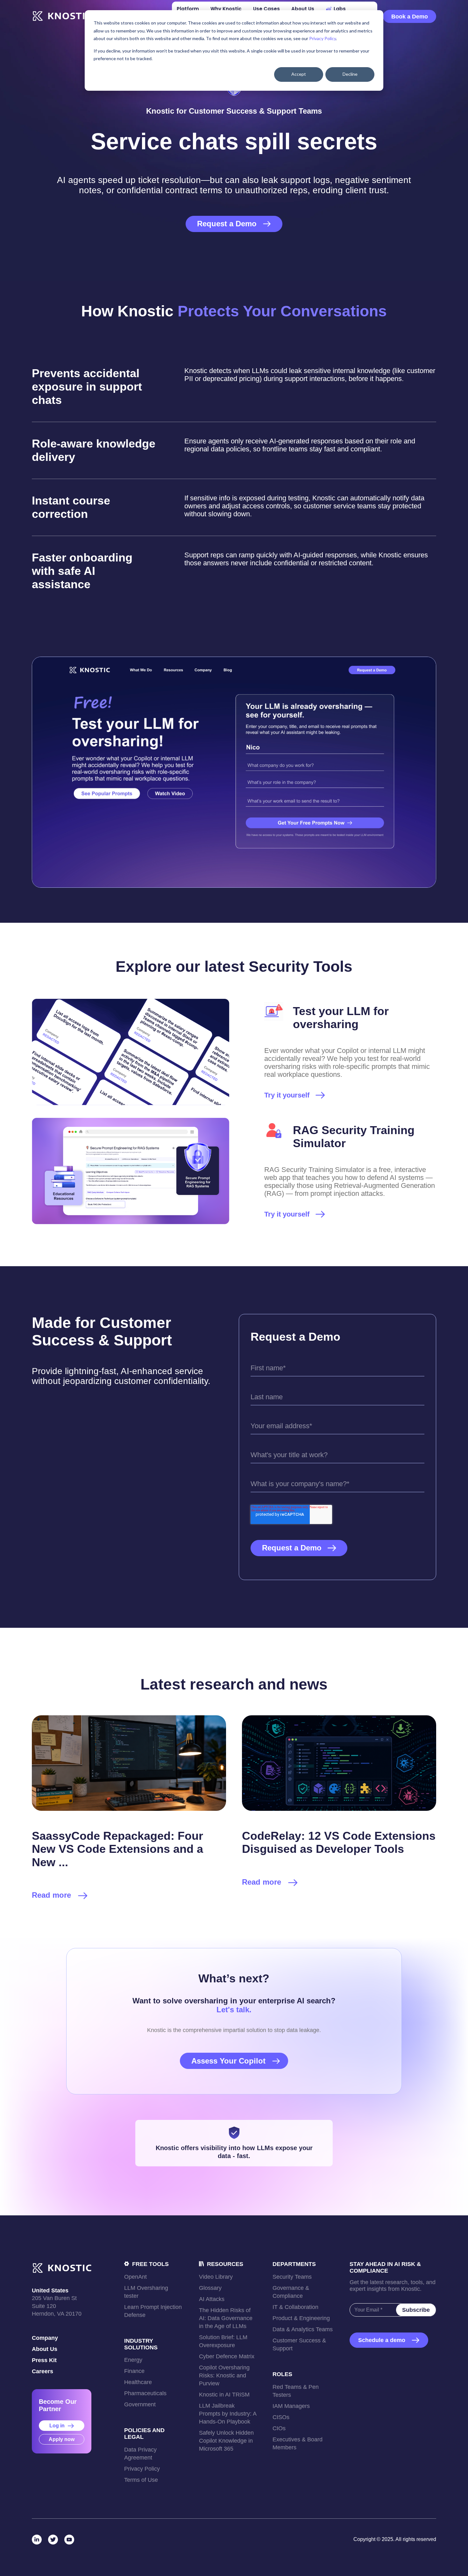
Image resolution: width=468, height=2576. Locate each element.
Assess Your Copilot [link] (228, 2061)
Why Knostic (226, 9)
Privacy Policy (323, 38)
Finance (134, 2371)
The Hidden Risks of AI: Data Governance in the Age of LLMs (226, 2318)
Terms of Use (141, 2480)
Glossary (210, 2288)
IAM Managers (291, 2406)
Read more (51, 1895)
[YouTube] (69, 2540)
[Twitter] (53, 2540)
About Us (45, 2349)
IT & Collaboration (295, 2307)
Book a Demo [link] (410, 17)
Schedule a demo (382, 2340)
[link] (62, 16)
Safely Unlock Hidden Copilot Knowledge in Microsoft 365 (226, 2441)
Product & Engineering (301, 2318)
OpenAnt (135, 2277)
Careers (43, 2371)
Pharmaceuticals (145, 2393)
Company (45, 2338)
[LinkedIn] (37, 2540)
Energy (133, 2360)
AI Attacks (212, 2299)
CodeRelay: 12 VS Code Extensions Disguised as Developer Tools (339, 1842)
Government (140, 2404)
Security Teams (292, 2277)
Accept (299, 74)
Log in (58, 2426)
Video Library (216, 2277)
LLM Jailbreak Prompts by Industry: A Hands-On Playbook (228, 2414)
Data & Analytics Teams (303, 2329)
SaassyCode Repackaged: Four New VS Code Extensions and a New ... (117, 1849)
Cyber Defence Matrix (227, 2356)
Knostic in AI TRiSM (224, 2395)
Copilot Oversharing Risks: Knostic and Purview (224, 2375)
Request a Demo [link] (227, 224)
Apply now (62, 2439)
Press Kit (44, 2360)
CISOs (281, 2417)
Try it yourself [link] (287, 1095)
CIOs (279, 2428)
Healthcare (138, 2382)
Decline (350, 74)
